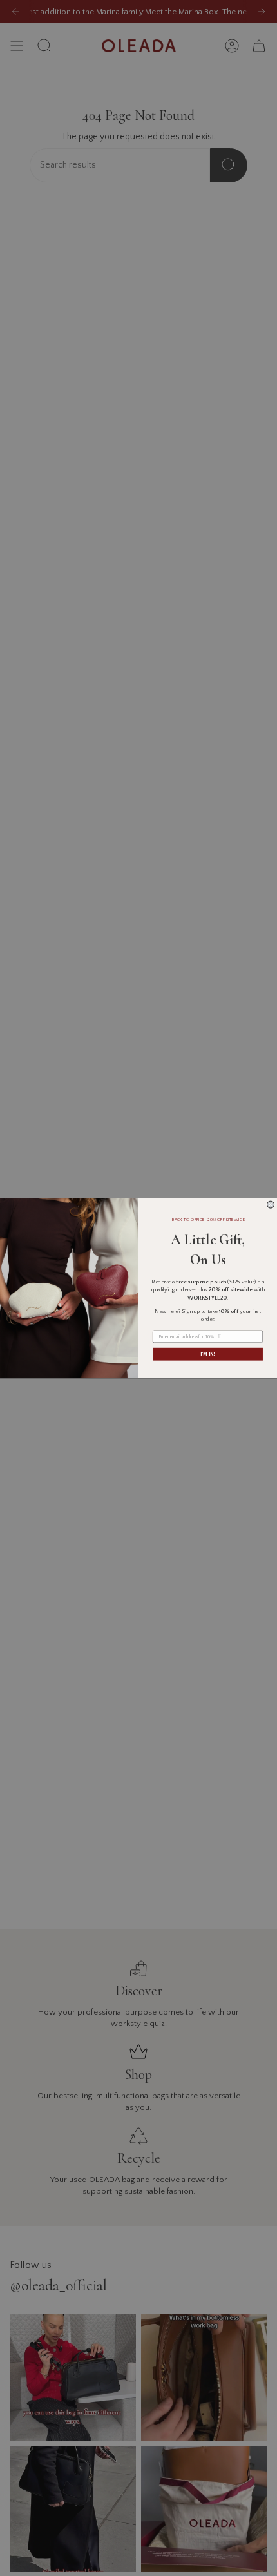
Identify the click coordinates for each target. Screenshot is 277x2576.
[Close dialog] (271, 1205)
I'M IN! (207, 1354)
